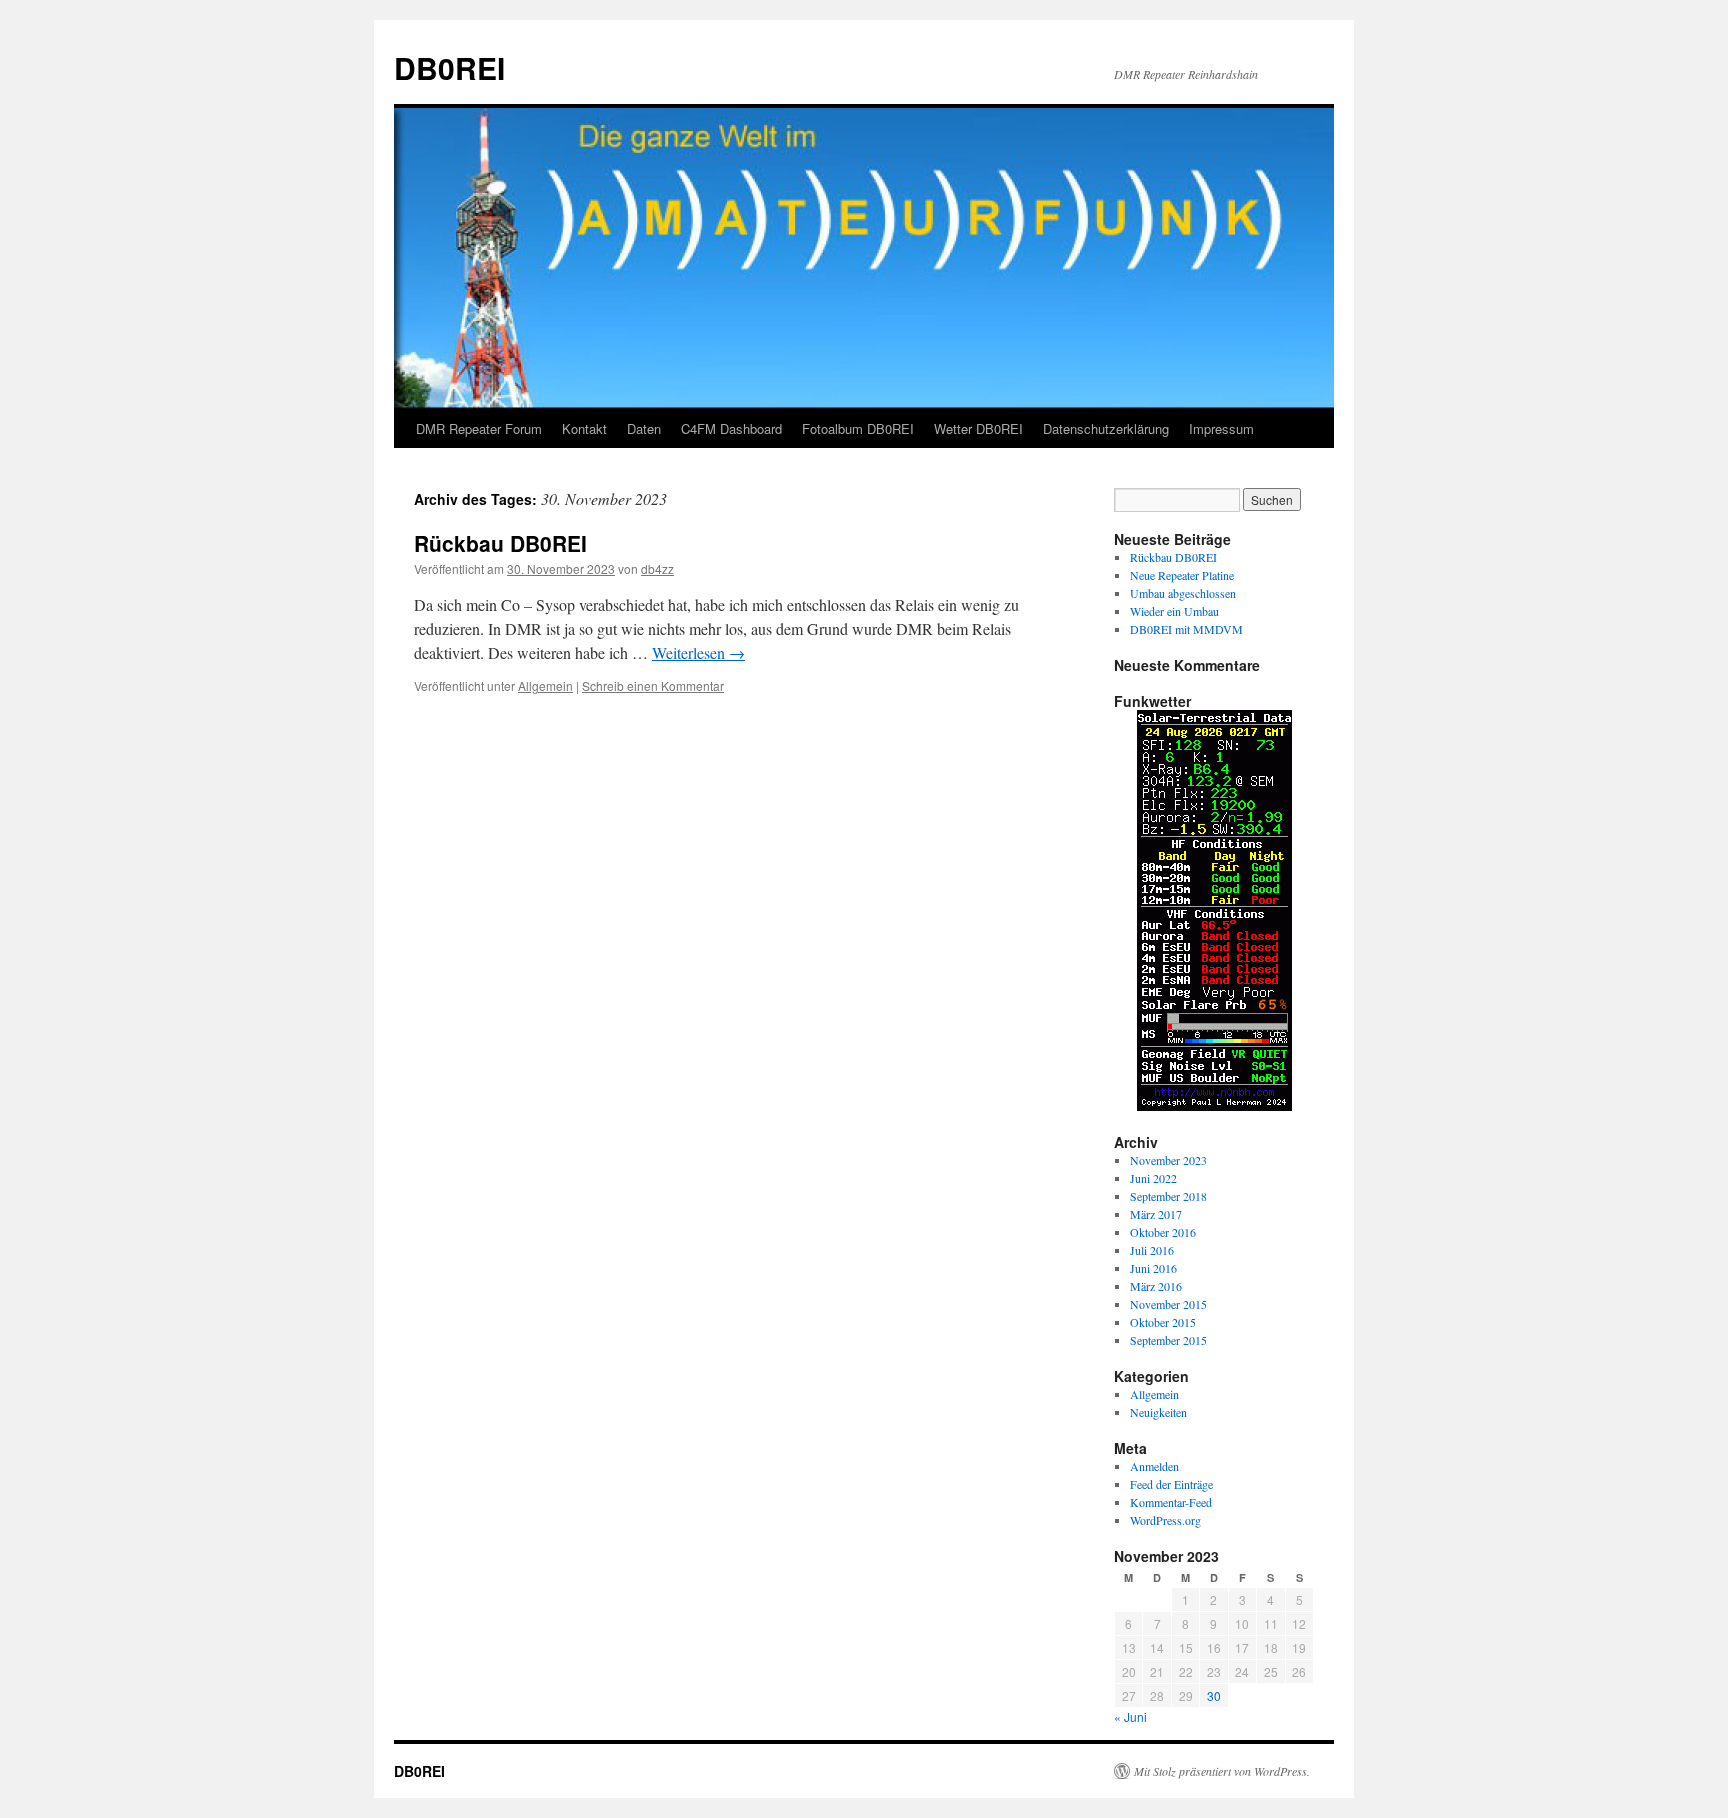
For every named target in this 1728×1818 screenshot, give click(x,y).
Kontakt (584, 428)
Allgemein (545, 685)
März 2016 (1156, 1286)
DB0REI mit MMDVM (1186, 629)
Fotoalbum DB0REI (858, 428)
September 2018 (1168, 1196)
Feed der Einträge (1171, 1484)
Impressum (1221, 428)
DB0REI (449, 67)
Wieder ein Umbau (1174, 611)
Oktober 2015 (1163, 1322)
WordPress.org (1165, 1520)
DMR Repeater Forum (479, 428)
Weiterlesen (698, 652)
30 (1214, 1695)
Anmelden (1154, 1466)
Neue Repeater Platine (1182, 575)
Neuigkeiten (1158, 1412)
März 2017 (1156, 1214)
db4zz (657, 568)
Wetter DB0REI (978, 428)
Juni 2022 (1153, 1178)
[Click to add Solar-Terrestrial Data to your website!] (1214, 1106)
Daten (644, 428)
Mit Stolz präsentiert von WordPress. (1222, 1771)
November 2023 (1168, 1160)
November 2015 (1168, 1304)
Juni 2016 (1153, 1268)
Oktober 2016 (1163, 1232)
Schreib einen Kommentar (653, 685)
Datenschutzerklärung (1106, 428)
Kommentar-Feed (1171, 1502)
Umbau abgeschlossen (1183, 593)
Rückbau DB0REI (500, 543)
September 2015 (1168, 1340)
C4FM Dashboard (731, 428)
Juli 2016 (1152, 1250)
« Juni (1130, 1716)
